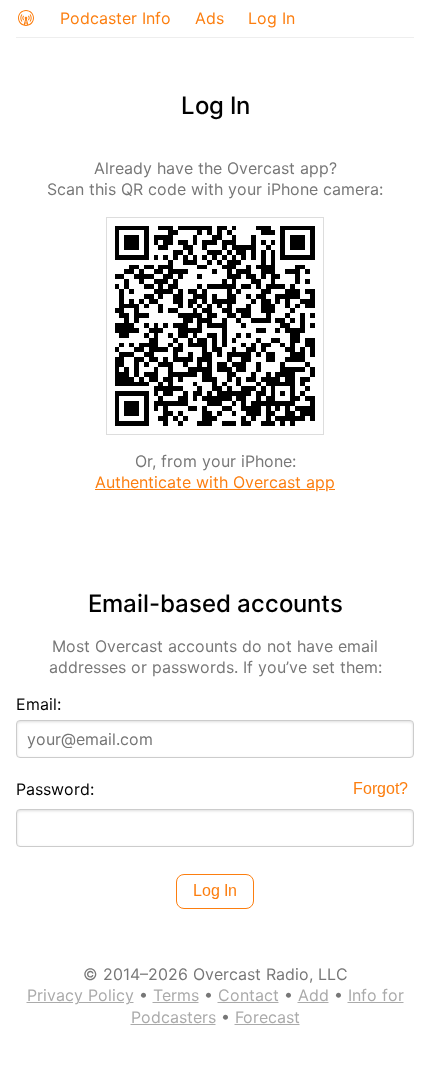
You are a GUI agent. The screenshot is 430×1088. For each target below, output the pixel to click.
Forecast (267, 1017)
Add (313, 995)
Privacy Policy (80, 995)
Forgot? (380, 788)
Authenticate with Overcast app (215, 482)
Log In (271, 18)
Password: (55, 789)
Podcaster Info (115, 18)
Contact (248, 995)
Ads (209, 18)
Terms (176, 995)
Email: (38, 704)
